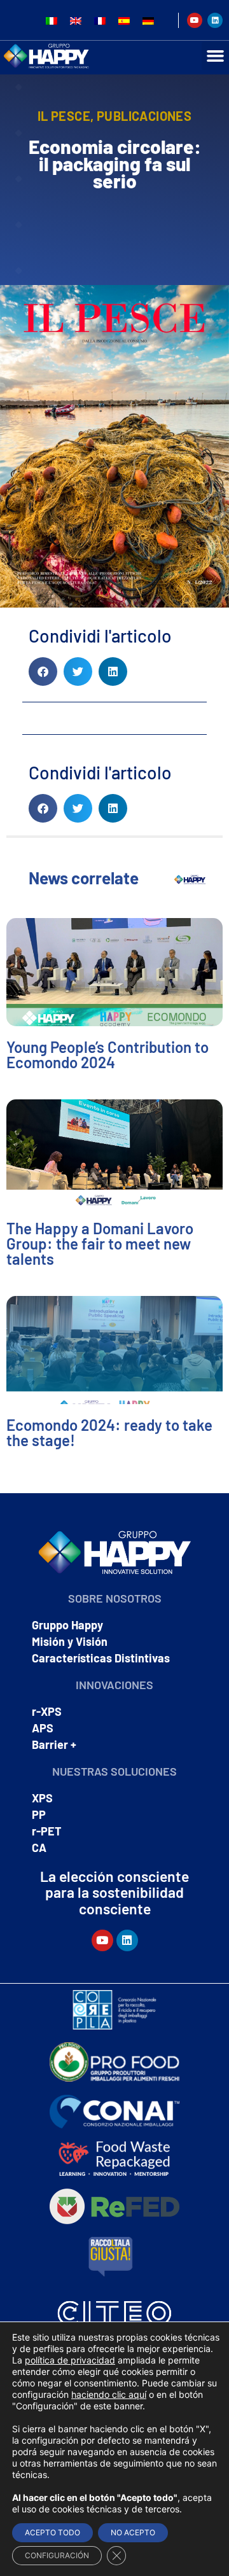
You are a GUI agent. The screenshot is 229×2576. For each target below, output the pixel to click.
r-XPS (47, 1711)
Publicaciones (144, 116)
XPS (42, 1798)
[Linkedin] (215, 20)
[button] (43, 672)
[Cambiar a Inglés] (76, 20)
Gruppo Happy (67, 1625)
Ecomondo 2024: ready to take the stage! (109, 1432)
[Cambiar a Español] (124, 20)
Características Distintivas (101, 1658)
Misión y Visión (70, 1641)
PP (39, 1814)
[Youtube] (195, 20)
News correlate (84, 878)
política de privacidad (70, 2360)
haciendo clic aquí (109, 2394)
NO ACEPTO (133, 2532)
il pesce (64, 116)
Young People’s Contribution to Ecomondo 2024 (108, 1055)
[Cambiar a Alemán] (148, 20)
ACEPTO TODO (52, 2532)
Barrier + (54, 1744)
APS (43, 1728)
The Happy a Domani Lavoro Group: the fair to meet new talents (100, 1243)
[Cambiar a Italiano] (52, 20)
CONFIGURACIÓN (57, 2555)
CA (39, 1848)
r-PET (47, 1831)
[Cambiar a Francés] (100, 20)
